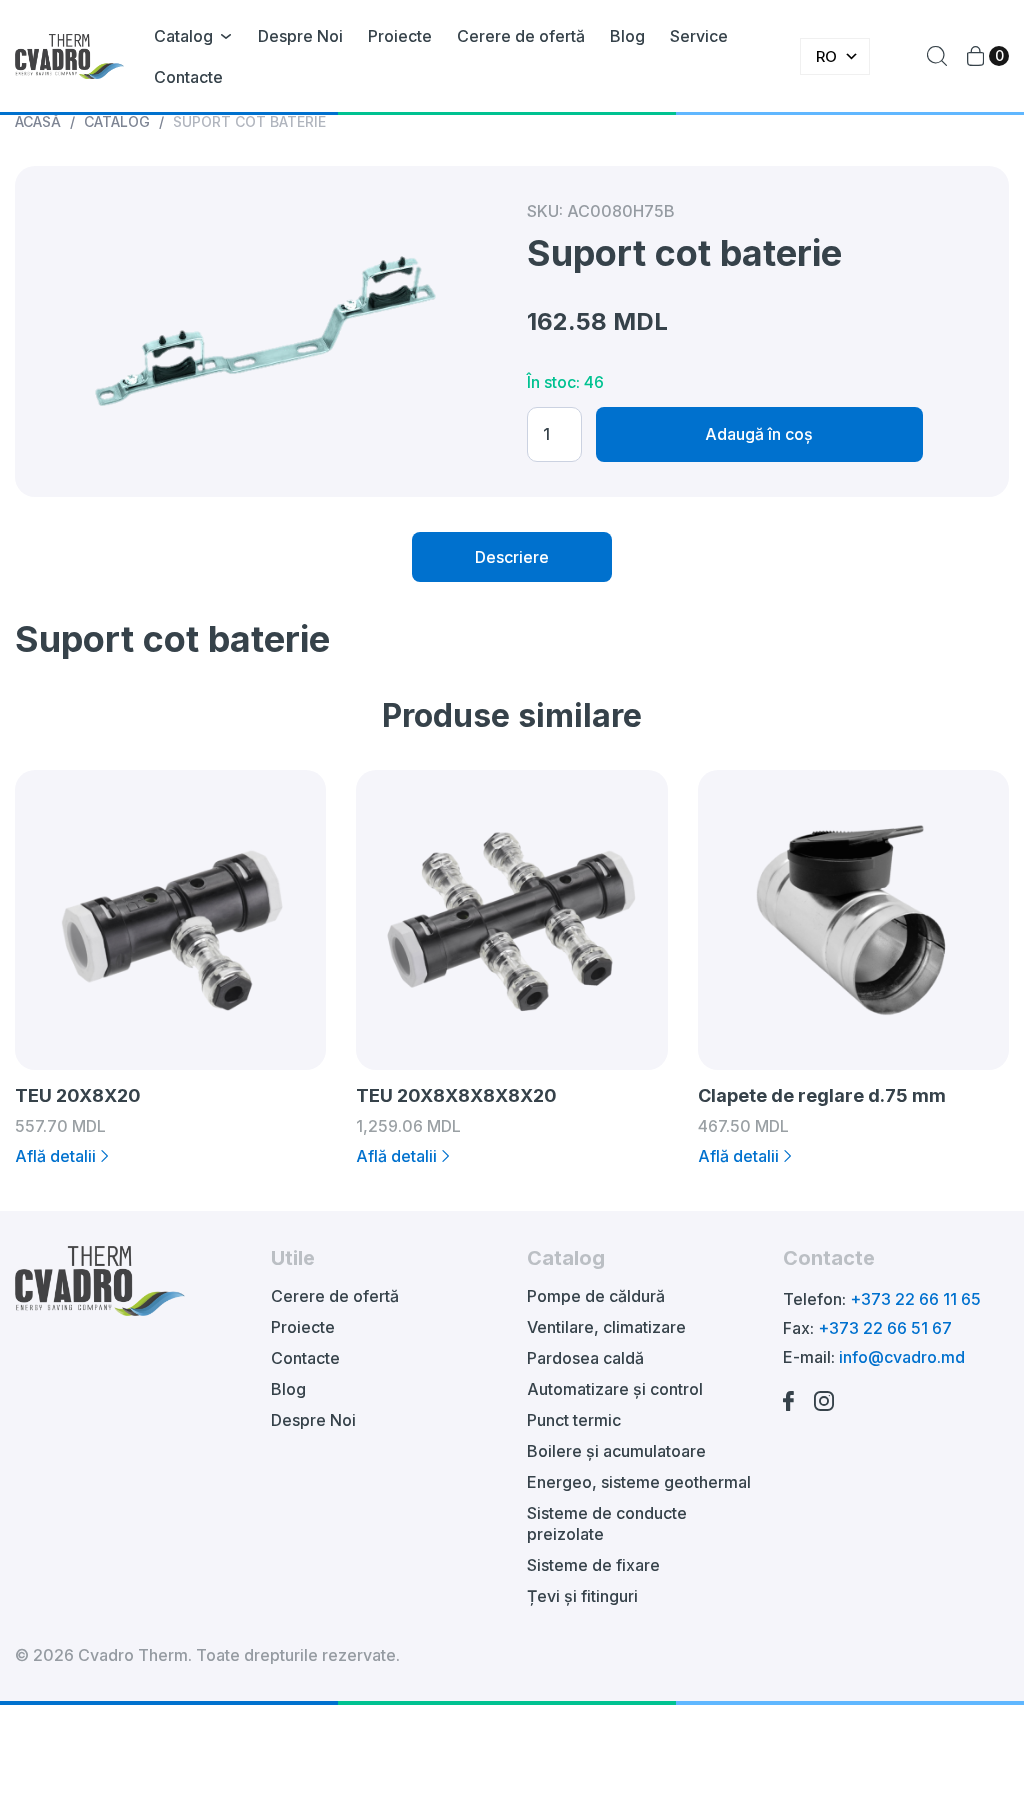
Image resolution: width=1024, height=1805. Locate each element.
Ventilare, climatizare (606, 1327)
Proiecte (400, 36)
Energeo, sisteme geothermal (639, 1482)
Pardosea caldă (585, 1358)
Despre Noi (300, 36)
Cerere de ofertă (521, 36)
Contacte (188, 77)
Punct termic (574, 1420)
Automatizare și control (615, 1389)
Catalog (183, 36)
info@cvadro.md (902, 1357)
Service (699, 36)
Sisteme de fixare (593, 1565)
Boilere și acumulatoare (616, 1451)
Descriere (512, 557)
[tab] (512, 557)
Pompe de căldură (596, 1296)
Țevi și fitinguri (582, 1596)
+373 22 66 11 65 (915, 1299)
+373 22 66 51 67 (885, 1328)
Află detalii (55, 1156)
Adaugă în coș (759, 434)
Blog (627, 36)
